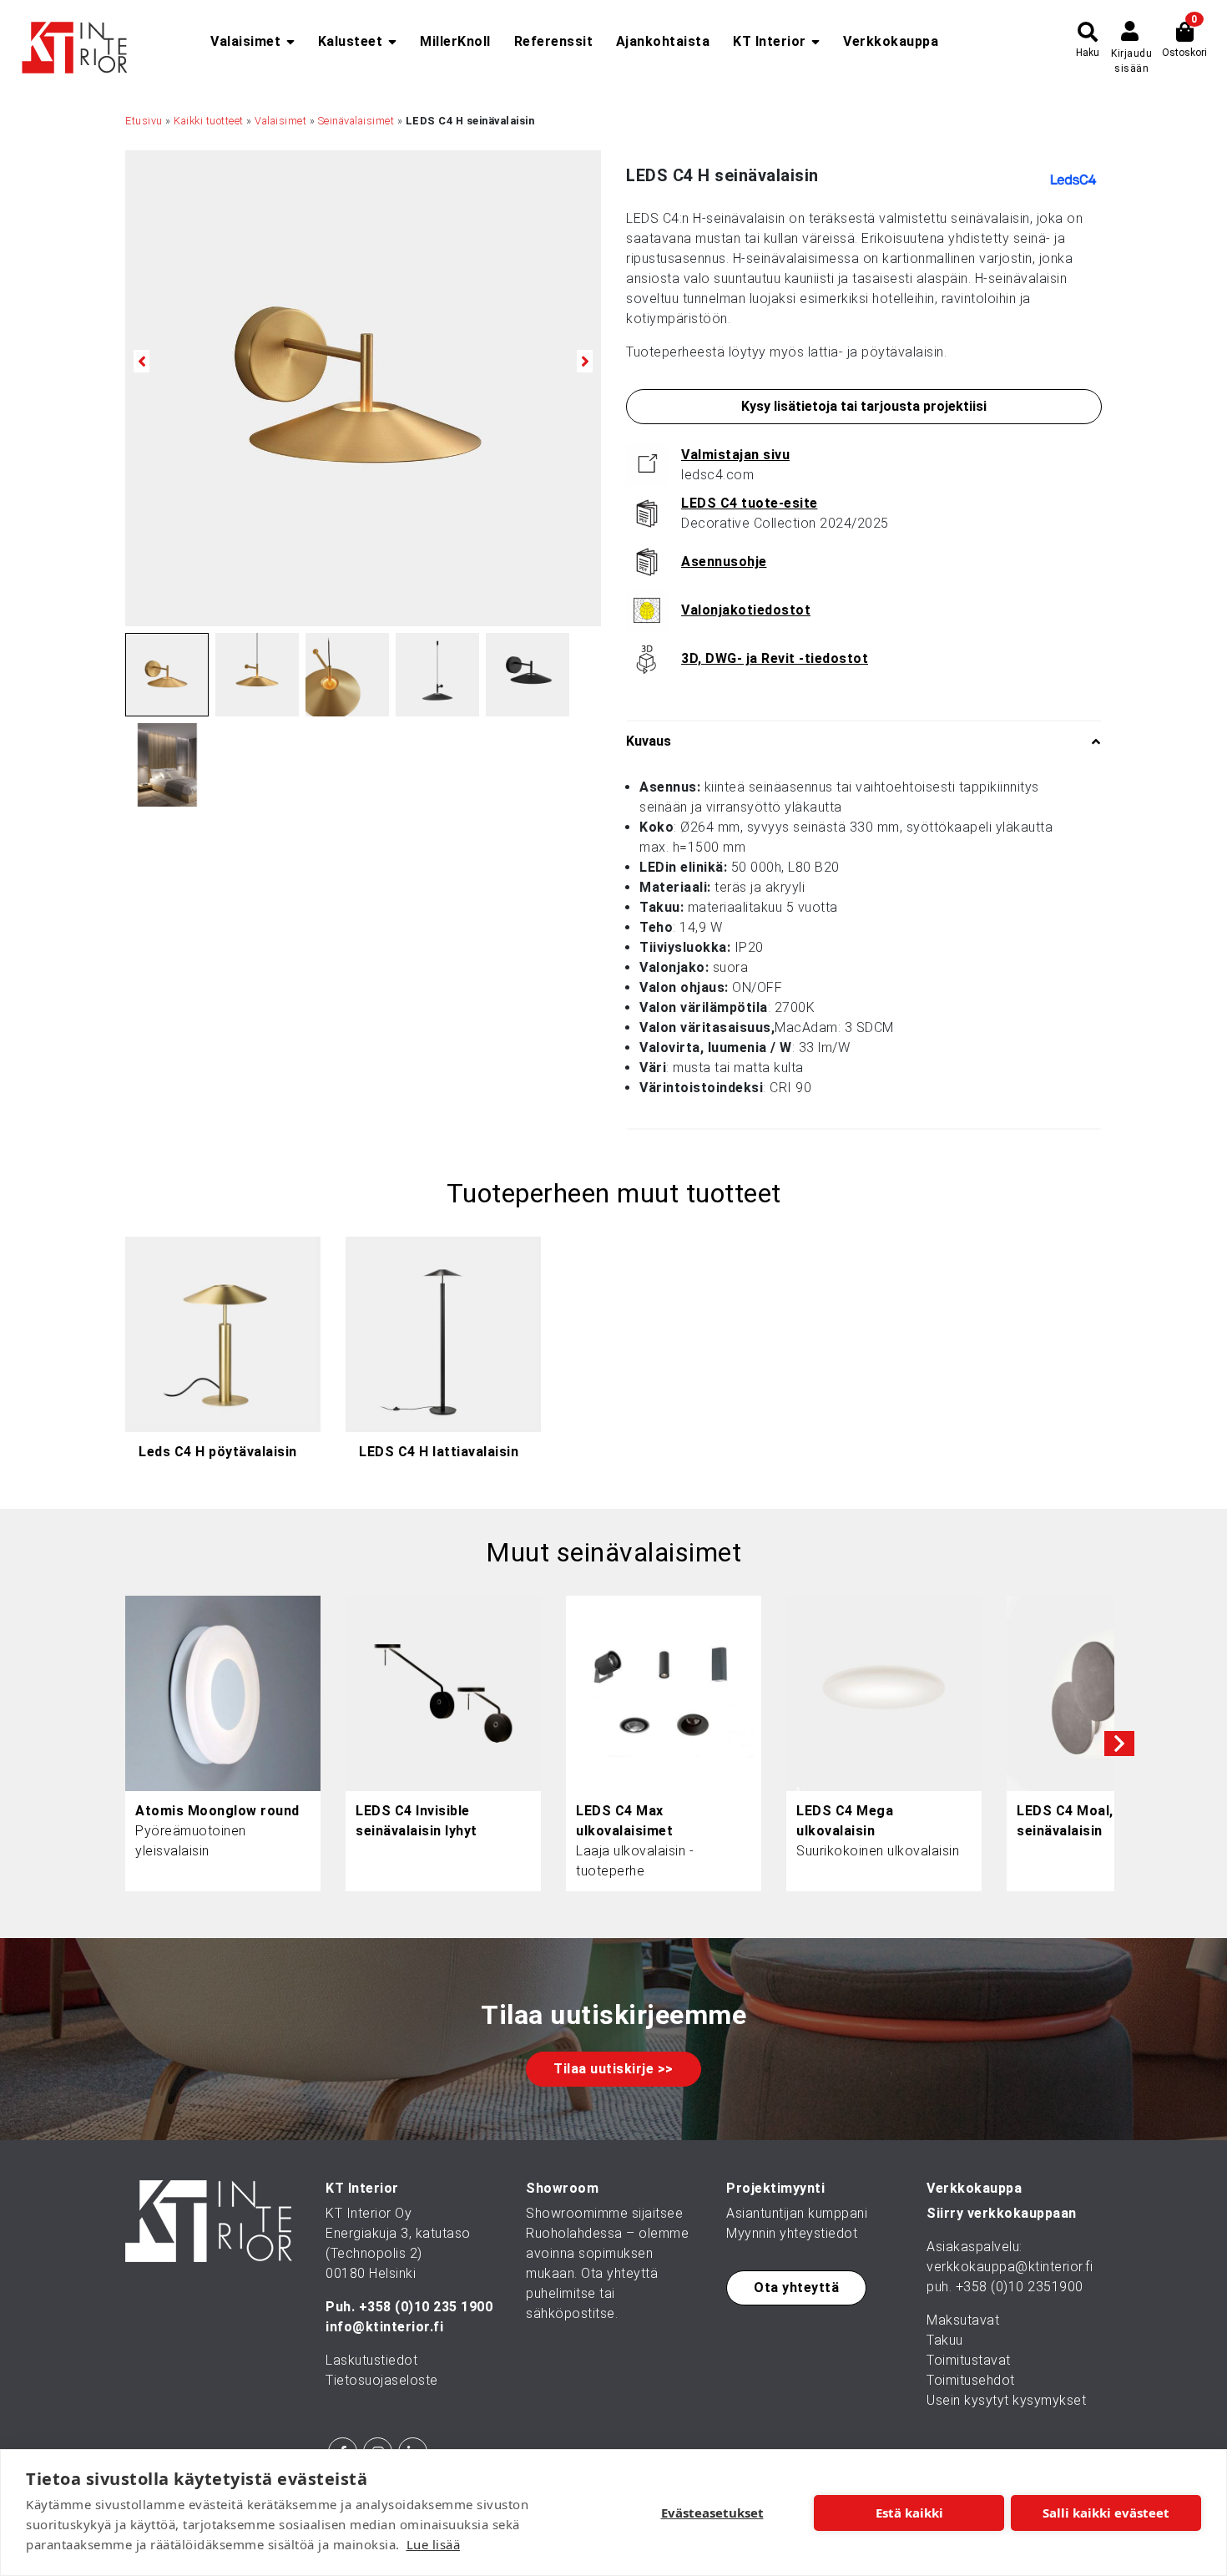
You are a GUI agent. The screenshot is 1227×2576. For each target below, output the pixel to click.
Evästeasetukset (712, 2513)
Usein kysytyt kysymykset (1006, 2400)
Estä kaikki (909, 2513)
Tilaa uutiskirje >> (613, 2069)
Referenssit (554, 41)
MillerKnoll (455, 41)
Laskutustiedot (371, 2360)
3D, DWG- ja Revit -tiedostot (775, 658)
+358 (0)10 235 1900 (426, 2307)
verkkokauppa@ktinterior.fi (1010, 2267)
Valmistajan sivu (735, 455)
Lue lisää (434, 2544)
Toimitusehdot (971, 2380)
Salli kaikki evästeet (1106, 2513)
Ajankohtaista (663, 41)
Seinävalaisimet (356, 121)
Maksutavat (963, 2320)
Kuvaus (649, 741)
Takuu (945, 2340)
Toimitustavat (969, 2360)
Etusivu (144, 121)
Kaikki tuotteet (209, 121)
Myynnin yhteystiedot (792, 2233)
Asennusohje (724, 562)
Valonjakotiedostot (746, 610)
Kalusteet (351, 41)
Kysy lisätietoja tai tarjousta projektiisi (864, 406)
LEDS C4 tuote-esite (750, 503)
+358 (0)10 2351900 (1020, 2287)
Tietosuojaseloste (382, 2380)
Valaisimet (245, 41)
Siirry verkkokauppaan (1002, 2213)
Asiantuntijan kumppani (797, 2213)
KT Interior (770, 41)
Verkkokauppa (891, 41)
